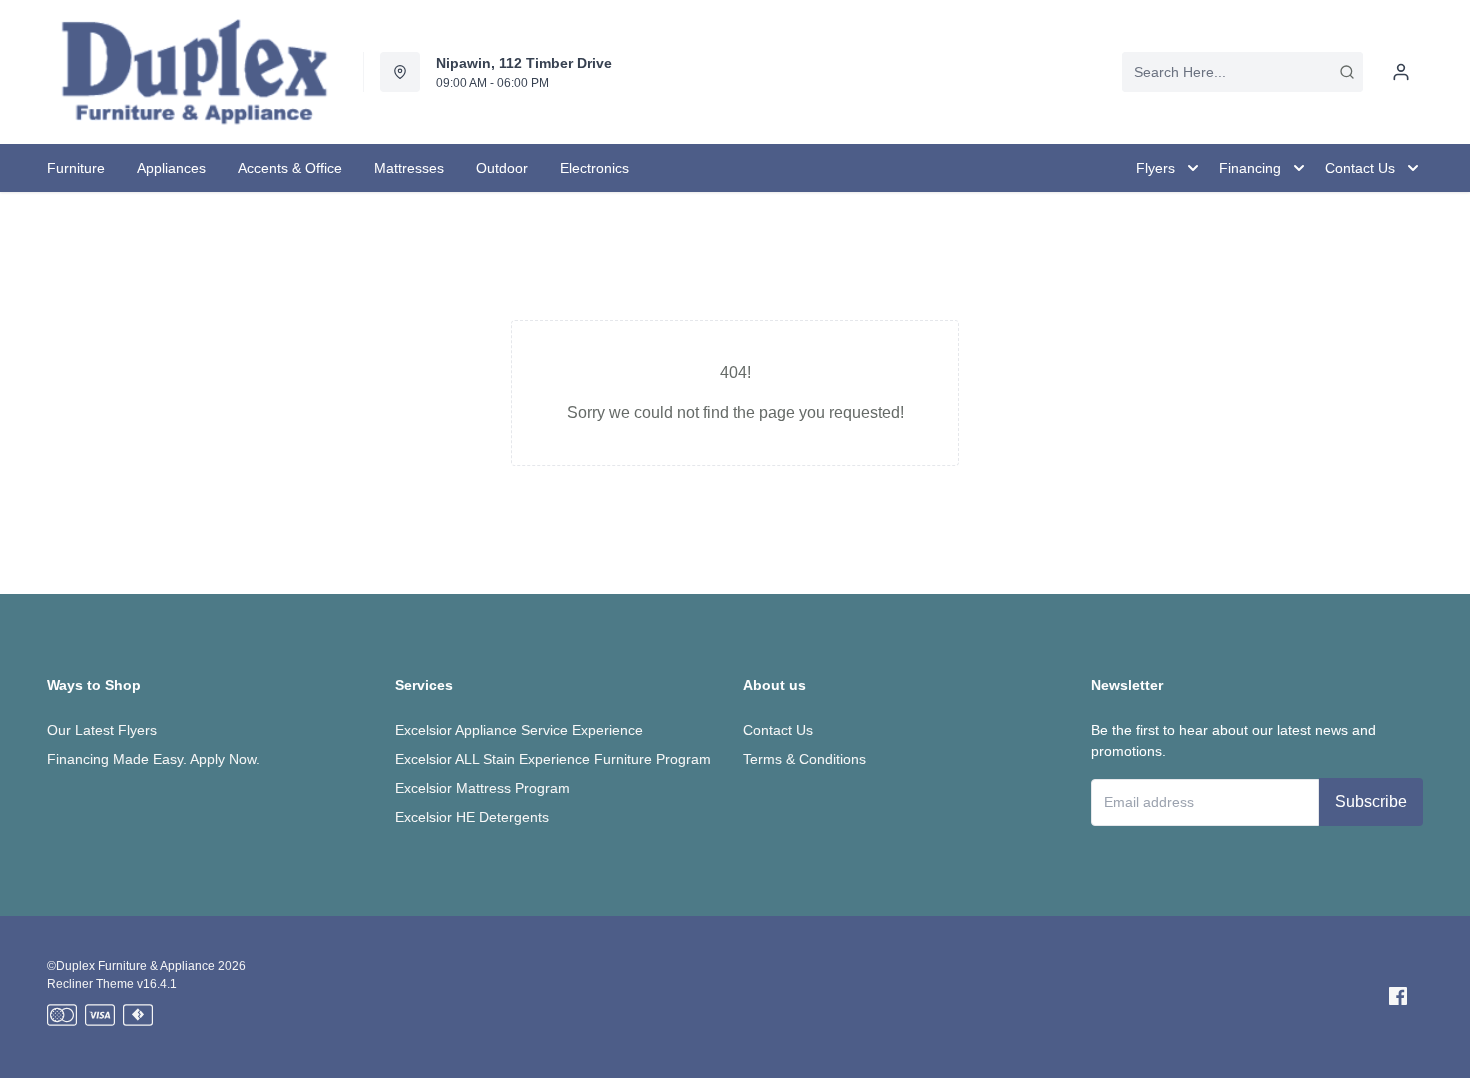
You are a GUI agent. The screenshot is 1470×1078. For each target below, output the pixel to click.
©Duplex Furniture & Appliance (131, 966)
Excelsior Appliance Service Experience (519, 730)
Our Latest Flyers (102, 730)
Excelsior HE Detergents (472, 817)
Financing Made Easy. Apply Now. (153, 759)
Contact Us (778, 730)
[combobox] (1242, 72)
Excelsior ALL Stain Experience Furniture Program (553, 759)
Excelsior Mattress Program (482, 788)
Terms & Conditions (804, 759)
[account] (1401, 72)
